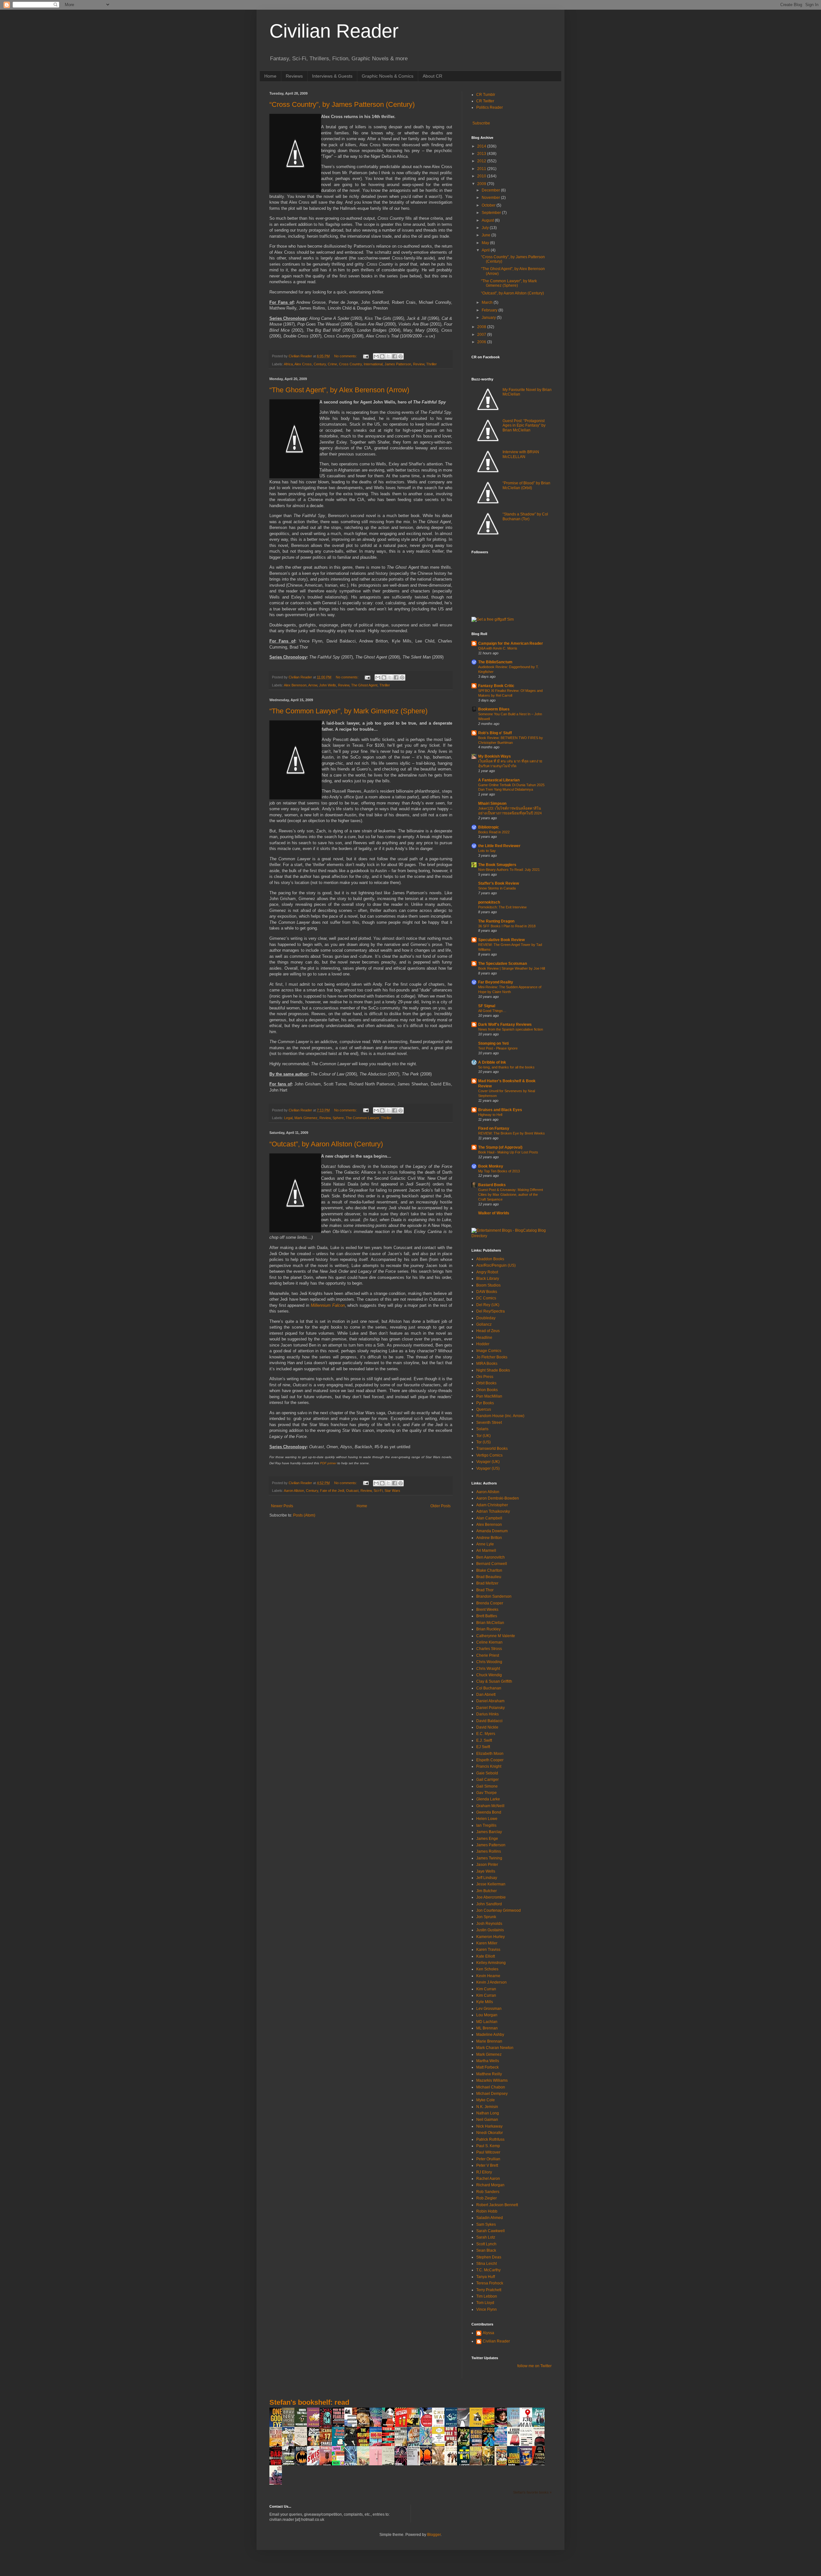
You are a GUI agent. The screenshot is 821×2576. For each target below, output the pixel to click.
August (488, 220)
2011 (482, 169)
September (492, 213)
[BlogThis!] (382, 356)
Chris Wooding (489, 1662)
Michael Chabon (491, 2087)
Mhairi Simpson (492, 803)
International (373, 364)
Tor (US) (483, 1442)
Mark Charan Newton (495, 2048)
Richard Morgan (490, 2185)
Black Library (488, 1279)
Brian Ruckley (488, 1629)
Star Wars (392, 1491)
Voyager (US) (488, 1468)
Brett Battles (487, 1616)
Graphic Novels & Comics (388, 76)
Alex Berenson (295, 685)
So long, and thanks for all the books (506, 1067)
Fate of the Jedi (332, 1491)
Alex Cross (303, 364)
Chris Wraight (488, 1669)
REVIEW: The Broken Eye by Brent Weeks (512, 1133)
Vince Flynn (487, 2309)
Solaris (482, 1429)
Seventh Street (489, 1423)
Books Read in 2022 (494, 832)
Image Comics (489, 1351)
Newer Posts (282, 1506)
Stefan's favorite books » (532, 2492)
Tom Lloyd (485, 2303)
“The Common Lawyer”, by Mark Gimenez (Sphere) (348, 711)
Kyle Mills (485, 2002)
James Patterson (398, 364)
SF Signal (487, 1006)
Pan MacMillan (489, 1396)
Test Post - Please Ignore (498, 1048)
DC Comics (486, 1298)
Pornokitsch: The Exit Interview (502, 907)
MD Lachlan (487, 2022)
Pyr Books (485, 1403)
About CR (432, 76)
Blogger (434, 2535)
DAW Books (487, 1292)
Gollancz (484, 1324)
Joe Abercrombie (491, 1897)
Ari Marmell (486, 1551)
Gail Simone (487, 1786)
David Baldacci (489, 1721)
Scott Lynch (486, 2244)
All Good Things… (492, 1011)
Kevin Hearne (488, 1976)
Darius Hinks (487, 1714)
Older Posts (440, 1506)
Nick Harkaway (489, 2126)
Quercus (484, 1409)
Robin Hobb (487, 2211)
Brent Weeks (487, 1610)
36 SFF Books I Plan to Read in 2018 (507, 926)
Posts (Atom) (304, 1515)
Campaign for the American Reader (511, 643)
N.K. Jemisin (487, 2107)
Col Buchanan (489, 1688)
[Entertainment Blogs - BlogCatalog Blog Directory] (512, 1236)
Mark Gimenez (306, 1118)
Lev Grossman (489, 2009)
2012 (482, 161)
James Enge (487, 1839)
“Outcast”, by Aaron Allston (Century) (326, 1144)
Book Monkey (491, 1166)
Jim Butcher (487, 1891)
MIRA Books (487, 1364)
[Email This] (376, 356)
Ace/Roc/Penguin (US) (496, 1265)
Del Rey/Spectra (491, 1311)
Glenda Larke (488, 1799)
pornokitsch (489, 902)
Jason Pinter (487, 1865)
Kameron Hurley (491, 1937)
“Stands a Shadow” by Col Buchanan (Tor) (525, 516)
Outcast (352, 1491)
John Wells (328, 685)
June (487, 235)
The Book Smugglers (497, 865)
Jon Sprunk (486, 1917)
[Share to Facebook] (394, 356)
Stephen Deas (489, 2257)
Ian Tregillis (486, 1825)
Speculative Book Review (501, 940)
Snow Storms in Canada (497, 888)
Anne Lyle (485, 1544)
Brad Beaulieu (489, 1577)
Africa (288, 364)
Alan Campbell (489, 1518)
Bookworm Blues (494, 709)
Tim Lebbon (487, 2296)
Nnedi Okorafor (490, 2133)
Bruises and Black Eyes (500, 1110)
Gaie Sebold (487, 1773)
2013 (482, 154)
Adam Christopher (492, 1505)
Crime (332, 364)
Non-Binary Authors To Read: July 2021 (509, 870)
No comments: (346, 356)
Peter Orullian (488, 2159)
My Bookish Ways (495, 756)
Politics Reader (490, 107)
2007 (482, 335)
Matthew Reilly (489, 2074)
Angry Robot (487, 1272)
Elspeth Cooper (490, 1760)
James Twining (489, 1858)
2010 (482, 176)
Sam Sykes (486, 2224)
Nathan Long (488, 2113)
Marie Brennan (489, 2041)
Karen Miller (487, 1943)
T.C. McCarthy (488, 2270)
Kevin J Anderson (491, 1982)
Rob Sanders (488, 2192)
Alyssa (488, 2333)
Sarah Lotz (486, 2237)
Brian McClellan (490, 1623)
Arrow (313, 685)
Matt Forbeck (487, 2067)
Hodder (483, 1344)
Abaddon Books (490, 1259)
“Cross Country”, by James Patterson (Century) (342, 104)
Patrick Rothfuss (490, 2139)
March (488, 302)
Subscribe (481, 123)
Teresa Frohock (490, 2283)
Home (270, 76)
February (490, 310)
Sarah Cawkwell (491, 2231)
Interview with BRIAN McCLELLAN (521, 454)
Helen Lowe (487, 1819)
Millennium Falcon (328, 1305)
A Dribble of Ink (492, 1062)
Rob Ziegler (487, 2198)
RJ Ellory (484, 2172)
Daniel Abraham (490, 1701)
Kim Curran (486, 1989)
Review (419, 364)
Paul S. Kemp (488, 2146)
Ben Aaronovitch (491, 1557)
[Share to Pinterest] (401, 356)
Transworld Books (492, 1449)
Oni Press (485, 1377)
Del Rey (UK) (488, 1305)
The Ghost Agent (364, 685)
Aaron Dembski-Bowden (498, 1498)
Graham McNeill (490, 1806)
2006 (482, 342)
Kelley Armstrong (491, 1963)
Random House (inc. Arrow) (500, 1416)
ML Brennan (487, 2028)
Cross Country (350, 364)
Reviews (294, 76)
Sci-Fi (378, 1491)
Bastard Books (492, 1185)
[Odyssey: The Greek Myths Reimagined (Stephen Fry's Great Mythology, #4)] (453, 2427)
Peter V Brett (487, 2165)
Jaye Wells (486, 1871)
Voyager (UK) (488, 1462)
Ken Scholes (487, 1969)
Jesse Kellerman (491, 1884)
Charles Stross (489, 1649)
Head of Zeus (488, 1331)
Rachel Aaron (488, 2179)
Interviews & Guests (332, 76)
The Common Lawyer (362, 1118)
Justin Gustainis (490, 1930)
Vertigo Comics (489, 1455)
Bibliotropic (489, 827)
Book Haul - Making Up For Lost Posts (508, 1152)
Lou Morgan (487, 2015)
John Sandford (489, 1904)
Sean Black (486, 2250)
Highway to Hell (490, 1115)
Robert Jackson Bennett (497, 2205)
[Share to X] (388, 356)
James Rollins (489, 1851)
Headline (484, 1338)
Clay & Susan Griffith (494, 1681)
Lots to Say (487, 851)
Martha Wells (488, 2061)
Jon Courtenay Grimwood (499, 1910)
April (486, 250)
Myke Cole (486, 2100)
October (489, 205)
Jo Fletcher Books (492, 1357)
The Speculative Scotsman (503, 964)
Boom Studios (488, 1285)
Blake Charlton (489, 1570)
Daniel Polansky (491, 1708)
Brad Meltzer (487, 1583)
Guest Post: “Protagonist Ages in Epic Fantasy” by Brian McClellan (524, 425)
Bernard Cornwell (492, 1564)
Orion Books (487, 1390)
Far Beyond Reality (496, 982)
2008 (482, 327)
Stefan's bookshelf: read (309, 2402)
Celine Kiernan (489, 1642)
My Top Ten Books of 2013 (499, 1171)
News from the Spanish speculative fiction (511, 1029)
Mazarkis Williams (492, 2080)
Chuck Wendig (489, 1675)
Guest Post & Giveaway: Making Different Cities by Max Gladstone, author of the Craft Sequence (511, 1194)
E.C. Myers (486, 1734)
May (486, 243)
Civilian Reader (334, 31)
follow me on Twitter (534, 2366)
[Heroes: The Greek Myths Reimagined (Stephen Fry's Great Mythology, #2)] (315, 2427)
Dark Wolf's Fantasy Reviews (505, 1024)
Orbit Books (486, 1383)
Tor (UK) (483, 1436)
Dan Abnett (486, 1695)
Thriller (432, 364)
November (491, 198)
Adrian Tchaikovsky (493, 1511)
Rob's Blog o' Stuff (495, 733)
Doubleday (486, 1318)
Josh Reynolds (489, 1924)
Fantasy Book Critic (496, 686)
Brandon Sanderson (494, 1596)
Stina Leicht (487, 2264)
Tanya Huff (486, 2277)
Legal (288, 1118)
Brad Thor (485, 1590)
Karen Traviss (488, 1950)
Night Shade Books (493, 1370)
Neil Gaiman (487, 2120)
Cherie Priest (488, 1655)
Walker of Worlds (494, 1213)
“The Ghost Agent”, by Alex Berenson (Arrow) (339, 390)
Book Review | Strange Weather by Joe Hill (512, 968)
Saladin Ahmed (490, 2218)
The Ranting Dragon (496, 921)
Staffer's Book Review (499, 883)
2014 (482, 146)
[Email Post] (366, 356)
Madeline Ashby (490, 2035)
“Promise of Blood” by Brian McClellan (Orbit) (526, 485)
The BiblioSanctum (495, 662)
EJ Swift (483, 1747)
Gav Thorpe (487, 1793)
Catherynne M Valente (496, 1636)
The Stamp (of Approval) (500, 1147)
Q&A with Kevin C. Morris (498, 648)
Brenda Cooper (490, 1603)
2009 (482, 184)
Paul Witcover (488, 2152)
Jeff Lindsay (487, 1878)
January (489, 318)
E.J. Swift (484, 1740)
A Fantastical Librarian (499, 780)
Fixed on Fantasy (494, 1128)
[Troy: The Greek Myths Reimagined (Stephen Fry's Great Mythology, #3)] (478, 2427)
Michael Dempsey (492, 2094)
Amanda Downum (492, 1531)
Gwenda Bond (489, 1812)
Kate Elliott (486, 1956)
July (486, 228)
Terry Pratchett (489, 2290)
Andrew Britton (489, 1538)
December (491, 190)
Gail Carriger (487, 1780)
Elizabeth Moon (490, 1754)
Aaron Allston (294, 1491)
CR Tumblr (486, 95)
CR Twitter (485, 101)
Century (320, 364)
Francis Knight (489, 1766)
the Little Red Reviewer (499, 846)
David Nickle (487, 1727)
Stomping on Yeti (493, 1043)
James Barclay (489, 1832)
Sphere (338, 1118)
